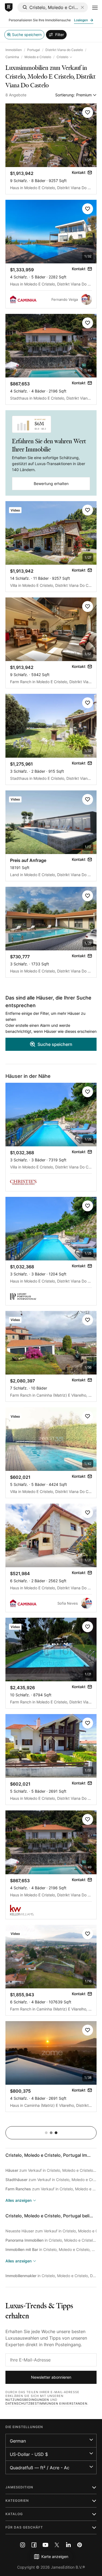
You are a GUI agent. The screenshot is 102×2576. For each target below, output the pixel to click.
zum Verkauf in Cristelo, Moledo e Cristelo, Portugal (51, 2170)
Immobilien (14, 50)
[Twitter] (57, 2545)
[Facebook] (34, 2545)
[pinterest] (80, 2545)
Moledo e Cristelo (38, 57)
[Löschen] (82, 7)
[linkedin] (68, 2545)
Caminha (12, 57)
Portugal (34, 50)
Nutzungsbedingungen (27, 2400)
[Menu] (95, 8)
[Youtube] (45, 2545)
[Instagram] (23, 2545)
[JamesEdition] (9, 8)
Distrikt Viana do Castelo (64, 50)
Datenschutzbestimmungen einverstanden (46, 2404)
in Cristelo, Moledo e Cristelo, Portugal (51, 2240)
